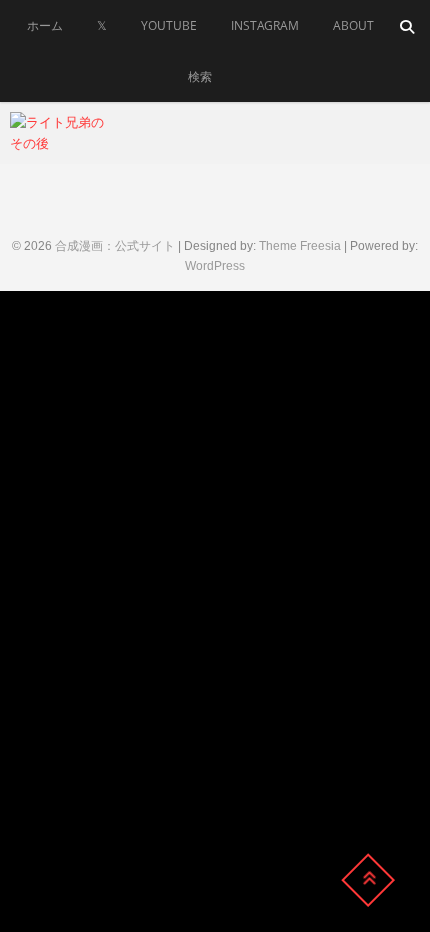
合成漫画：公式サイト (115, 246)
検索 (200, 76)
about (353, 25)
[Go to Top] (368, 880)
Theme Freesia (300, 246)
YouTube (169, 25)
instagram (265, 25)
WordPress (215, 266)
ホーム (45, 25)
